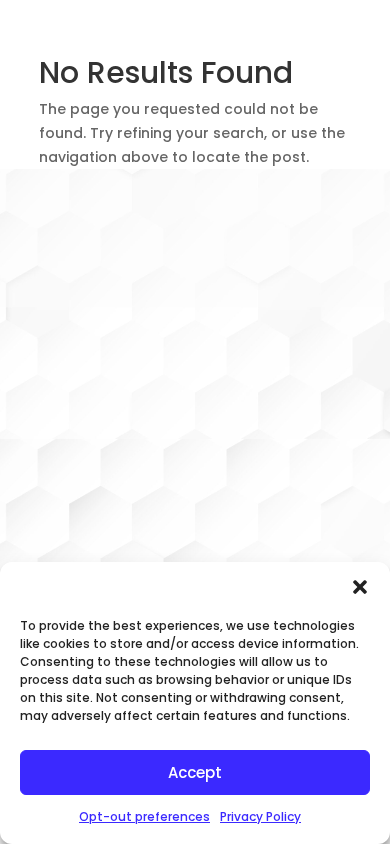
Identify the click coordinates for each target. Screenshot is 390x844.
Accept (195, 772)
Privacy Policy (260, 816)
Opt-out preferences (144, 816)
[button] (360, 587)
